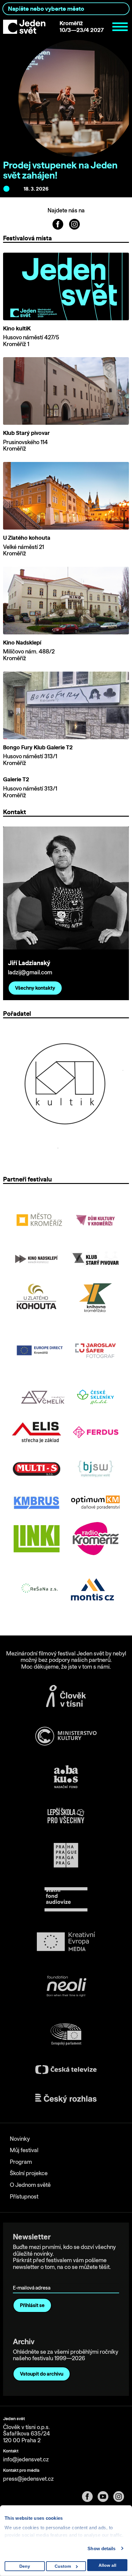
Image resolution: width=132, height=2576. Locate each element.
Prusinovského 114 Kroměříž (25, 446)
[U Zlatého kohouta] (37, 1298)
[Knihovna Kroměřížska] (95, 1298)
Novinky (20, 2139)
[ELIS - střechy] (37, 1432)
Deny (25, 2566)
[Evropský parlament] (66, 2034)
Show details (101, 2548)
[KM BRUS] (37, 1502)
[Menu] (120, 27)
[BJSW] (95, 1469)
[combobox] (66, 9)
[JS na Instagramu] (74, 223)
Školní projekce (29, 2173)
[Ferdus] (95, 1432)
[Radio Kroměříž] (95, 1539)
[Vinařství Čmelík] (43, 1397)
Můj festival (24, 2150)
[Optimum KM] (95, 1502)
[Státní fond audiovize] (66, 1900)
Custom (63, 2566)
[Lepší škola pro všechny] (66, 1816)
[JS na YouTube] (105, 2497)
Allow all (107, 2565)
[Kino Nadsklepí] (37, 1259)
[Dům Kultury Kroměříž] (95, 1220)
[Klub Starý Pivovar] (95, 1259)
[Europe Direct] (40, 1351)
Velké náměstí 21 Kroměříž (23, 550)
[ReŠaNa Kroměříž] (40, 1589)
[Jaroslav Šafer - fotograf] (95, 1351)
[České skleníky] (95, 1397)
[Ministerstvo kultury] (66, 1736)
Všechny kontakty (35, 988)
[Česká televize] (66, 2070)
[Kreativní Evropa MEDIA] (66, 1941)
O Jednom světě (30, 2185)
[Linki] (37, 1539)
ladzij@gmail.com (30, 972)
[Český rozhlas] (66, 2098)
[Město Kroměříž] (40, 1220)
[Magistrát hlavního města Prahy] (66, 1855)
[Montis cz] (92, 1589)
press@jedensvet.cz (28, 2479)
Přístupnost (24, 2197)
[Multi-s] (37, 1469)
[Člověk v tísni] (66, 1696)
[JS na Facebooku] (58, 223)
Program (21, 2162)
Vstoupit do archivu (42, 2374)
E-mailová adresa (33, 2279)
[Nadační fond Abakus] (66, 1777)
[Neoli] (66, 1987)
